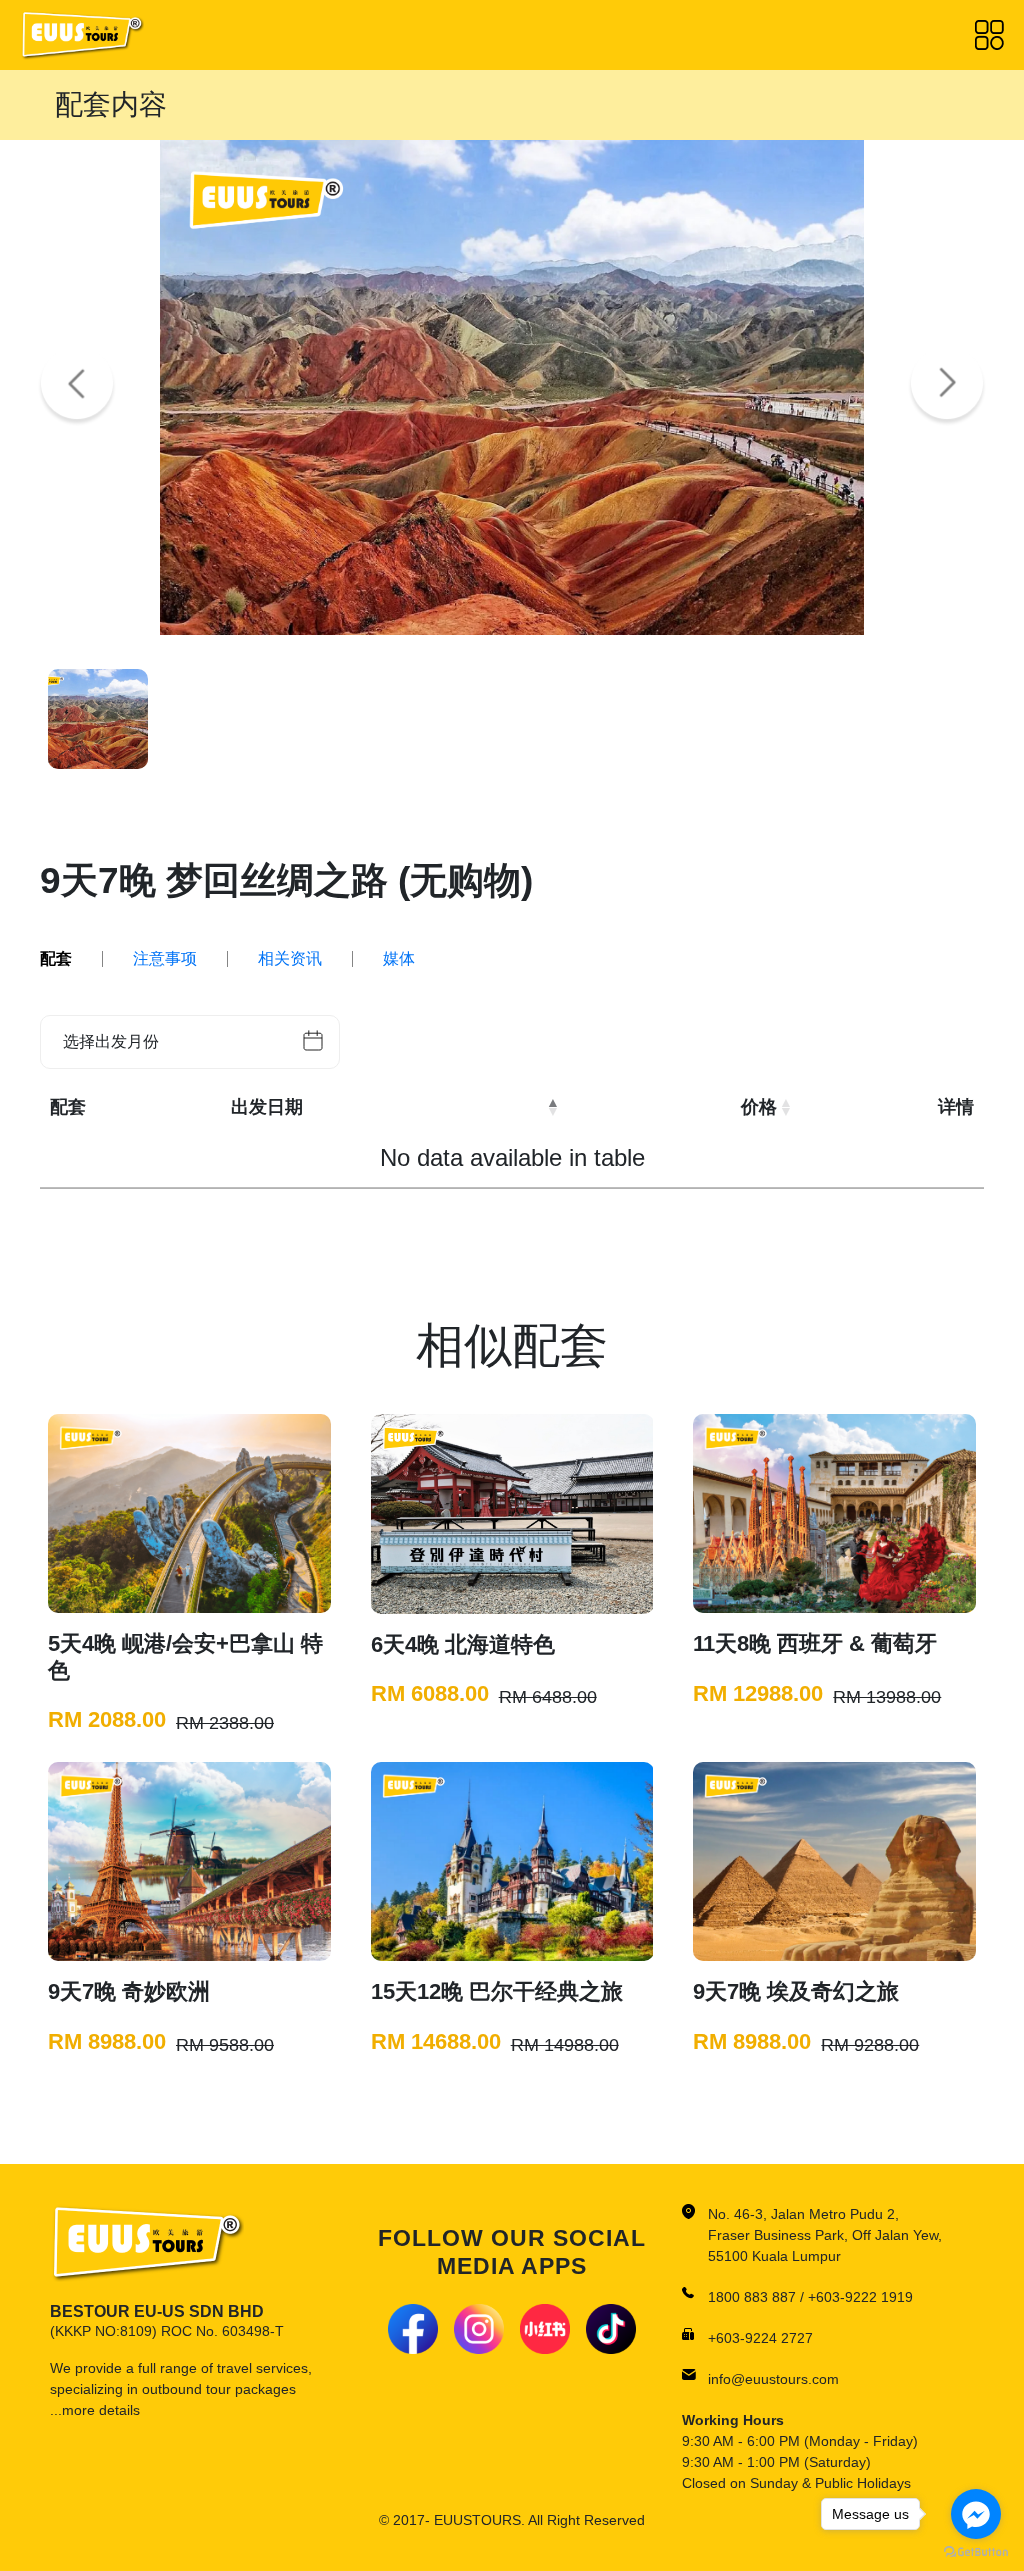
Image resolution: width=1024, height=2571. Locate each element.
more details (101, 2410)
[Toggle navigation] (989, 35)
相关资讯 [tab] (290, 959)
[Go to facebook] (976, 2514)
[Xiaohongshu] (545, 2329)
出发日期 (267, 1107)
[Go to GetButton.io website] (976, 2551)
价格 (759, 1107)
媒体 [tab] (399, 959)
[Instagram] (479, 2329)
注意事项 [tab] (165, 959)
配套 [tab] (56, 959)
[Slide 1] (98, 719)
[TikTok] (611, 2329)
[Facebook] (413, 2329)
